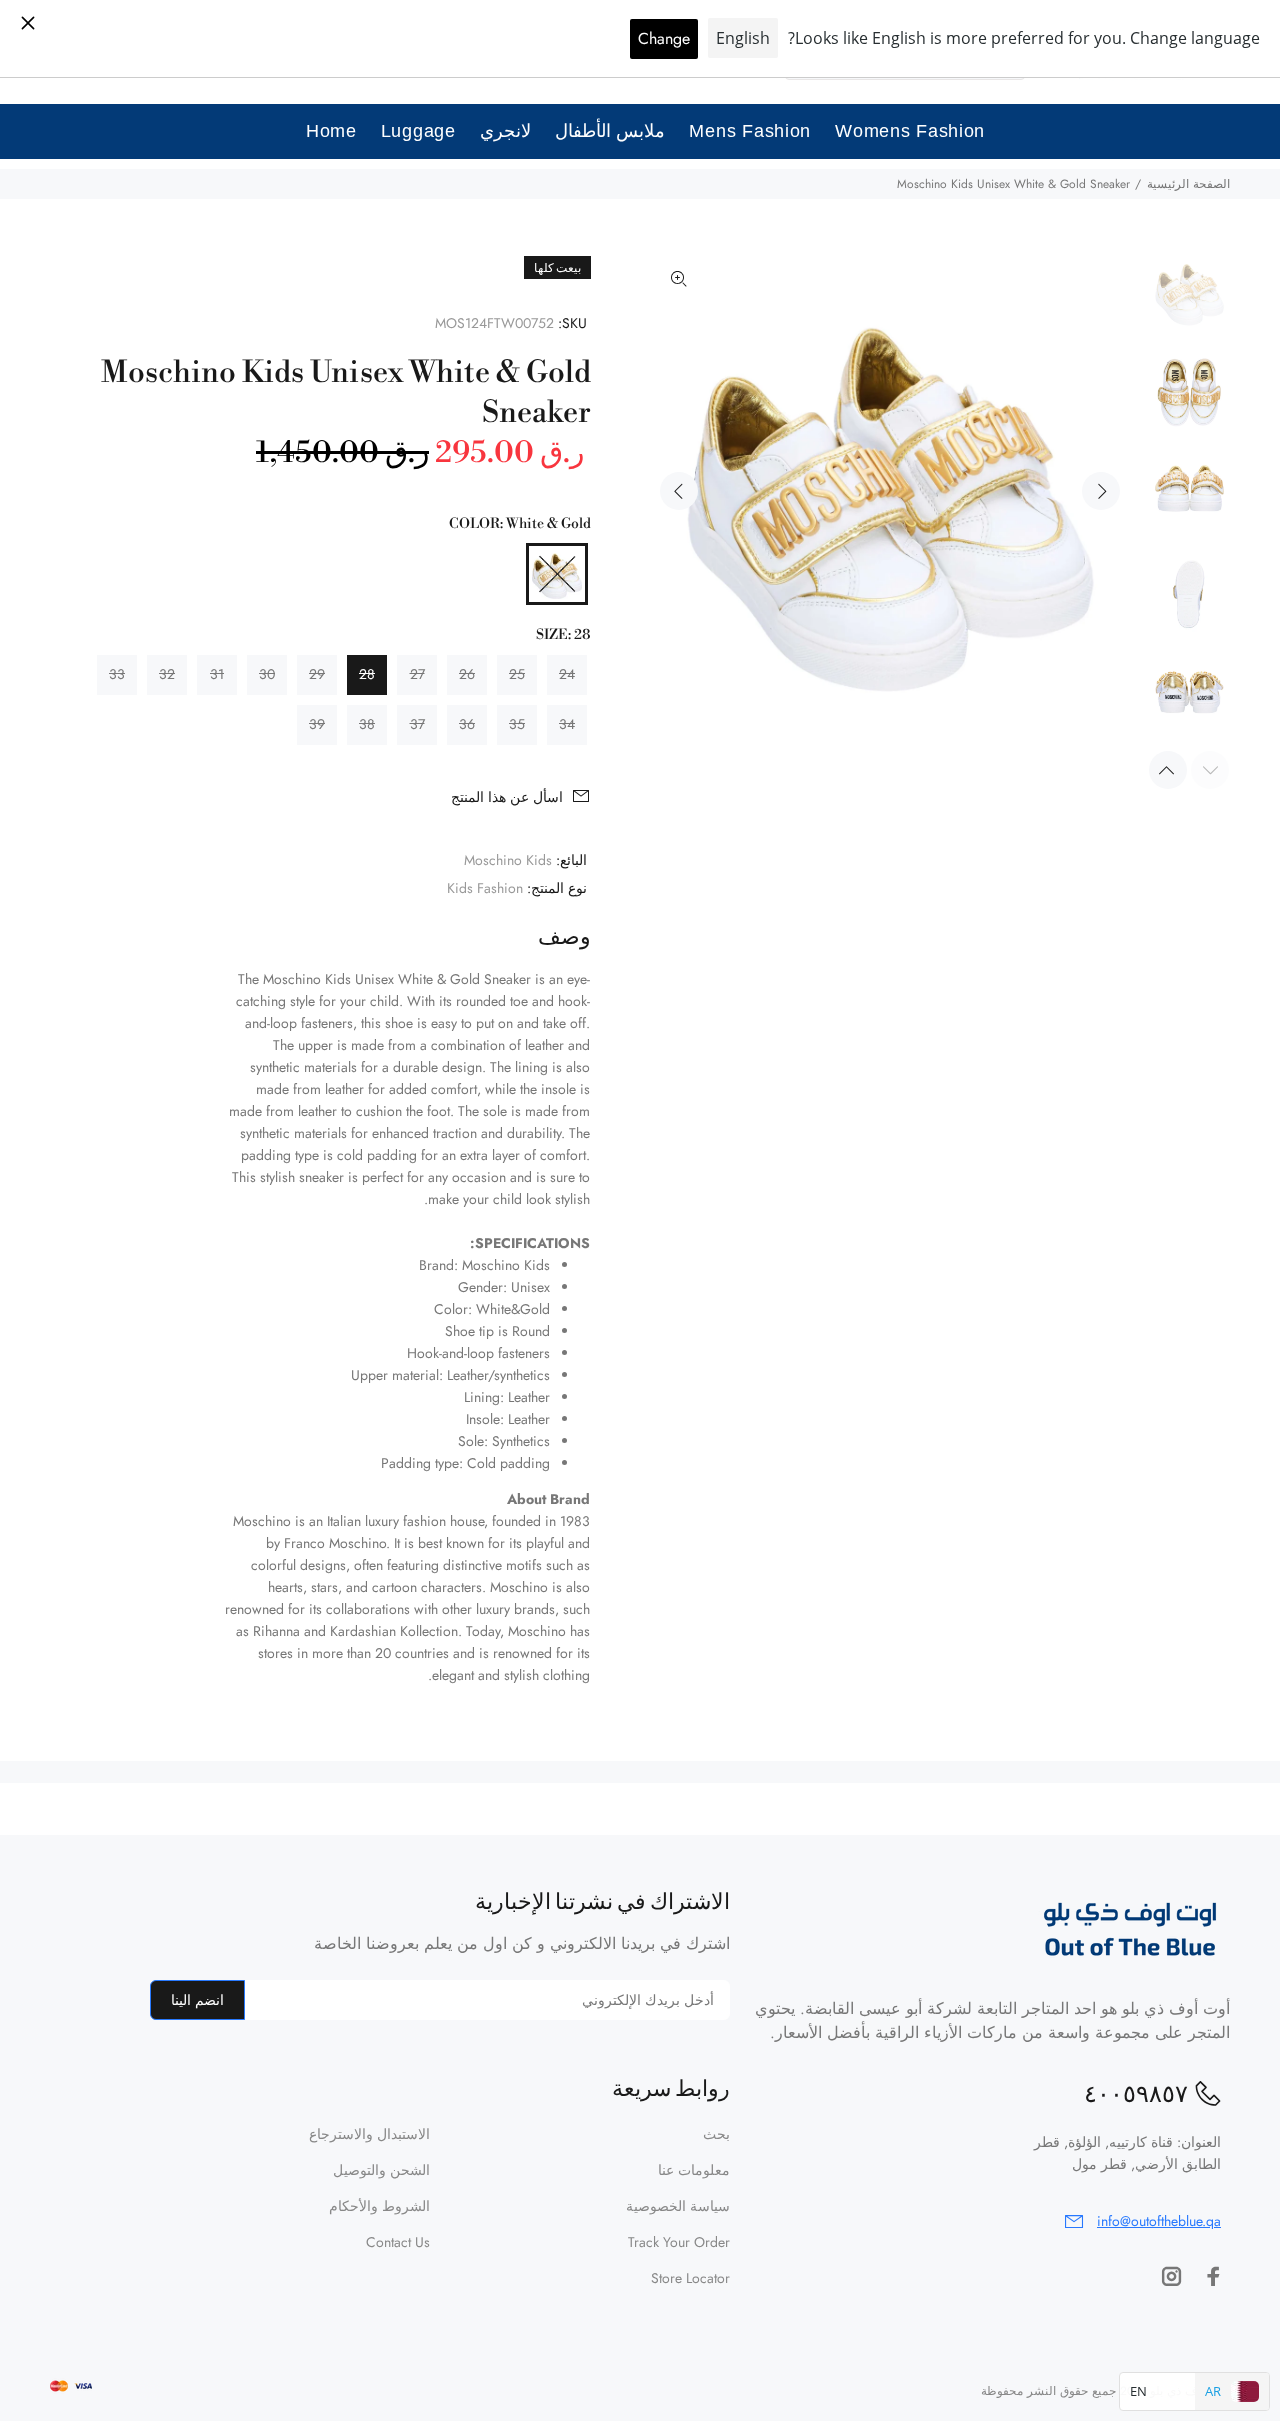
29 (317, 674)
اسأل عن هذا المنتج (507, 797)
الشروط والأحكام (379, 2206)
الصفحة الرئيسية (1188, 184)
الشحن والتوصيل (381, 2170)
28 (367, 674)
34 (567, 724)
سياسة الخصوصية (678, 2206)
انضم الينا (197, 2000)
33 (117, 674)
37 (417, 724)
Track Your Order (679, 2242)
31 (217, 674)
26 (467, 674)
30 (267, 674)
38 (367, 724)
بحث (716, 2134)
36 (467, 724)
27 (417, 674)
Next (1101, 491)
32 (167, 674)
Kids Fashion (485, 888)
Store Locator (690, 2278)
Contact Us (398, 2242)
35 (517, 724)
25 (517, 674)
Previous (679, 491)
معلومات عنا (694, 2170)
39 (317, 724)
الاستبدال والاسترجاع (369, 2134)
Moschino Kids (508, 860)
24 (567, 674)
